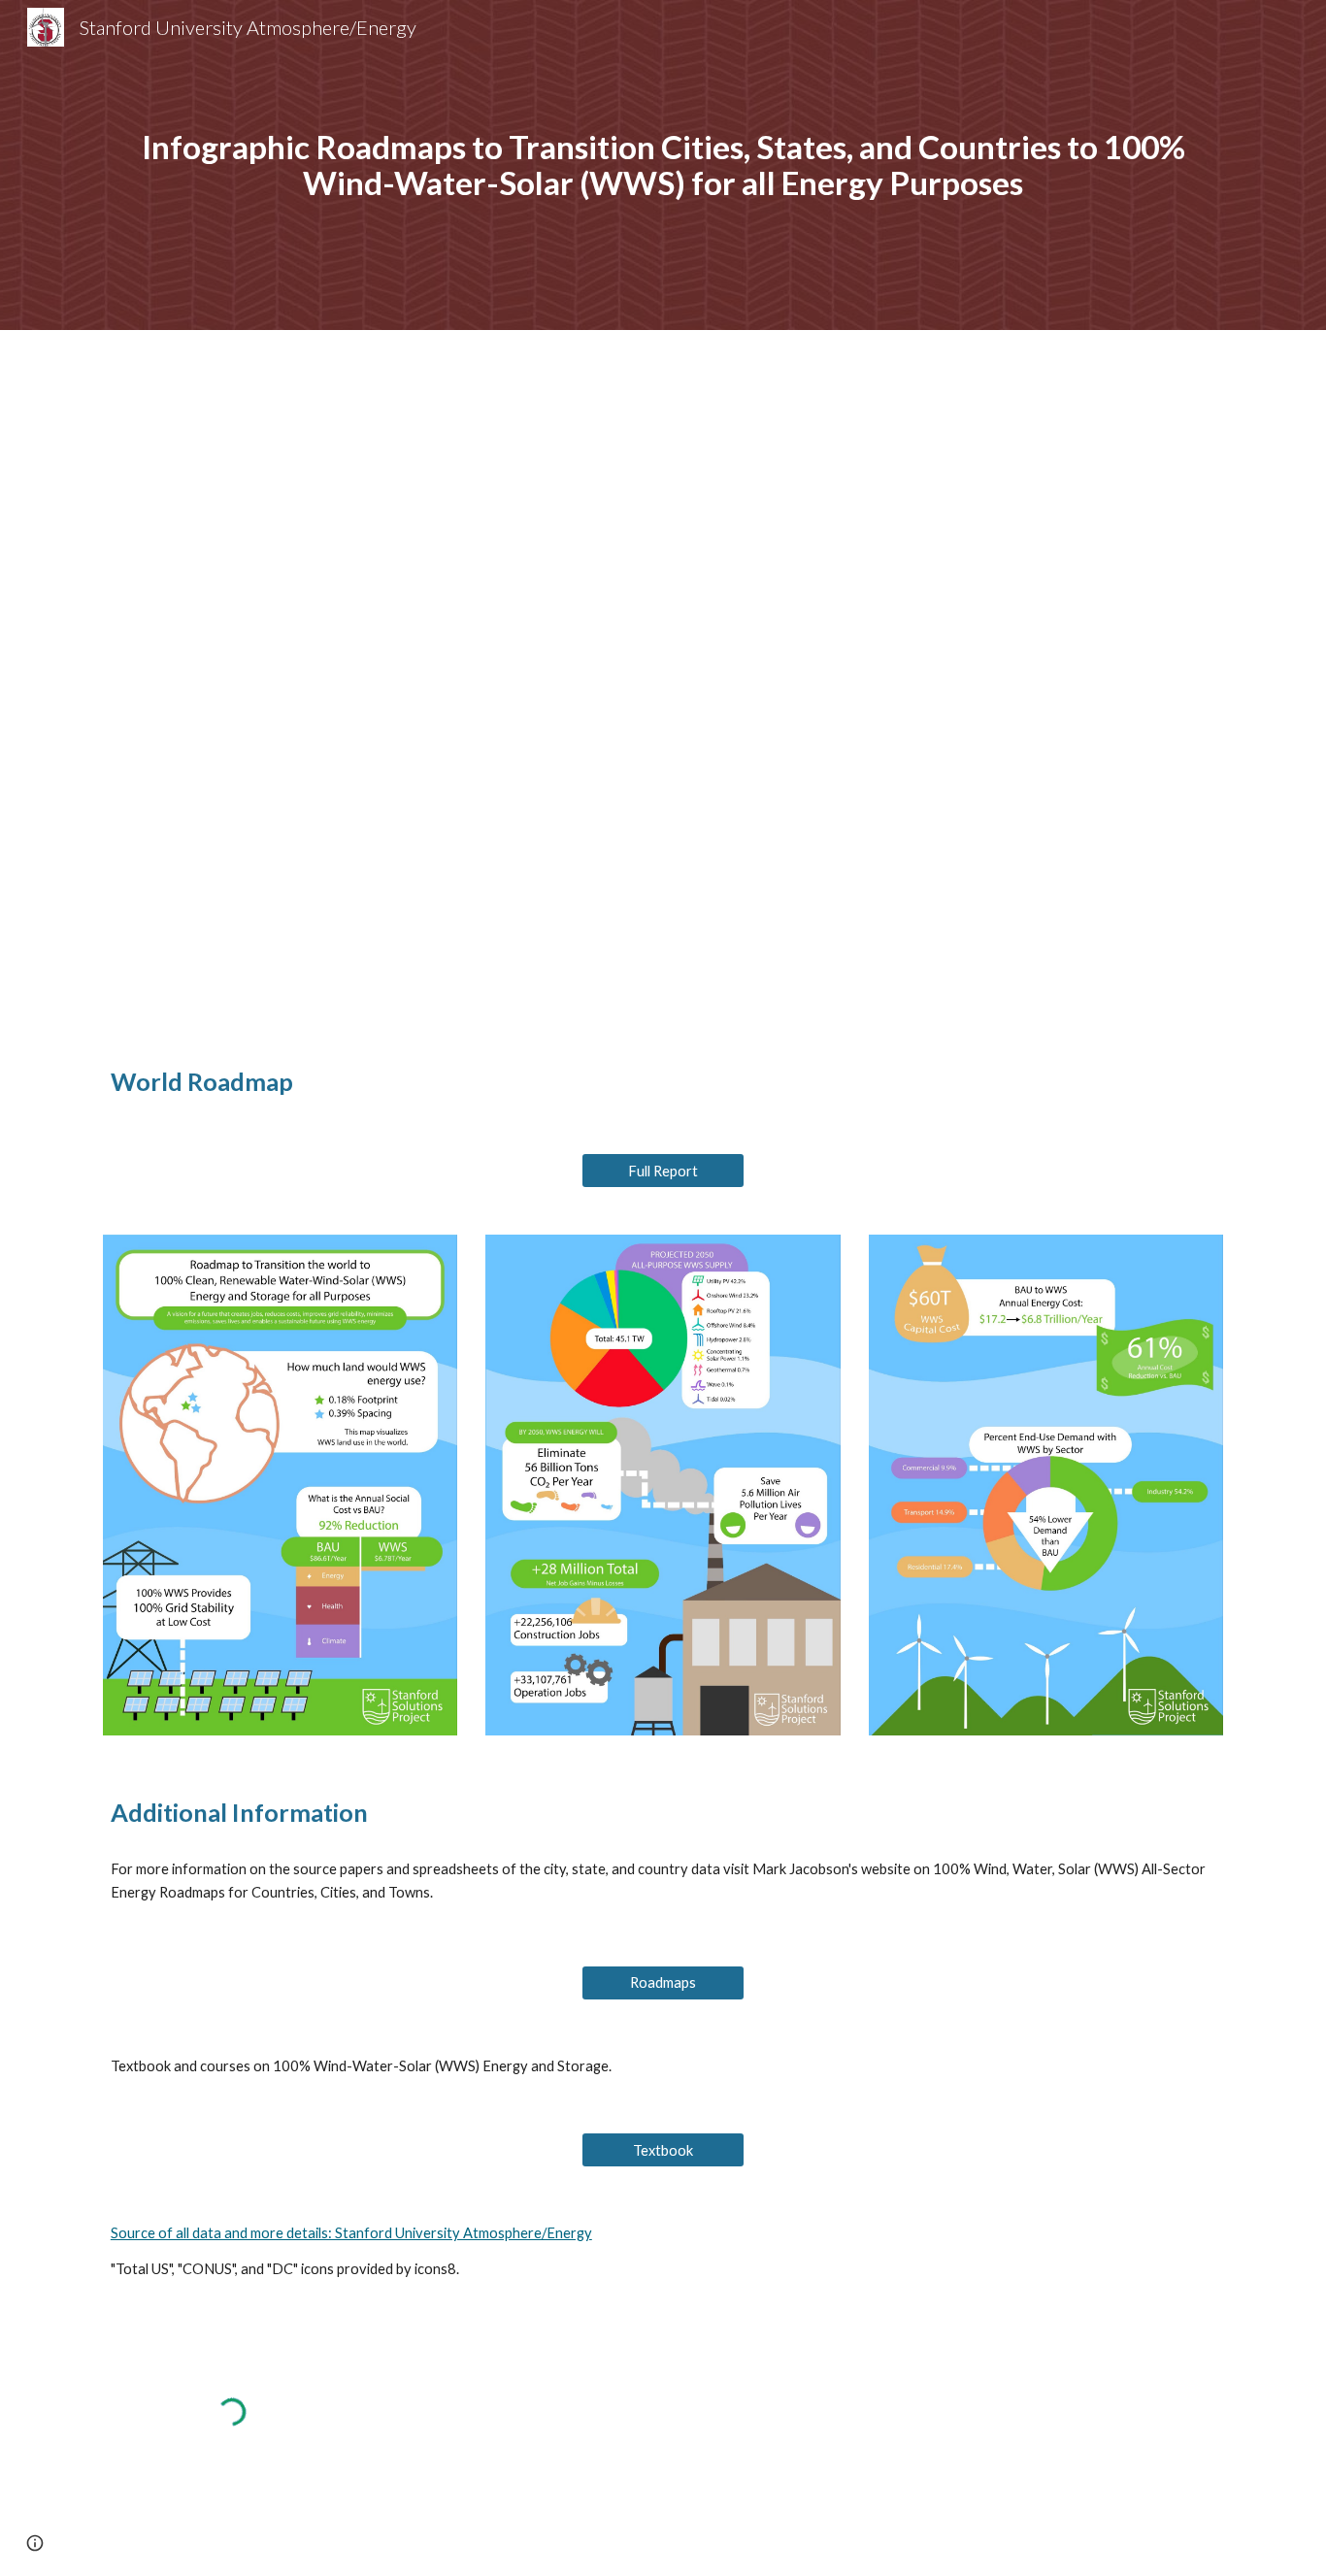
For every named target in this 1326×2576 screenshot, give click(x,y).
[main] (663, 165)
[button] (35, 2543)
